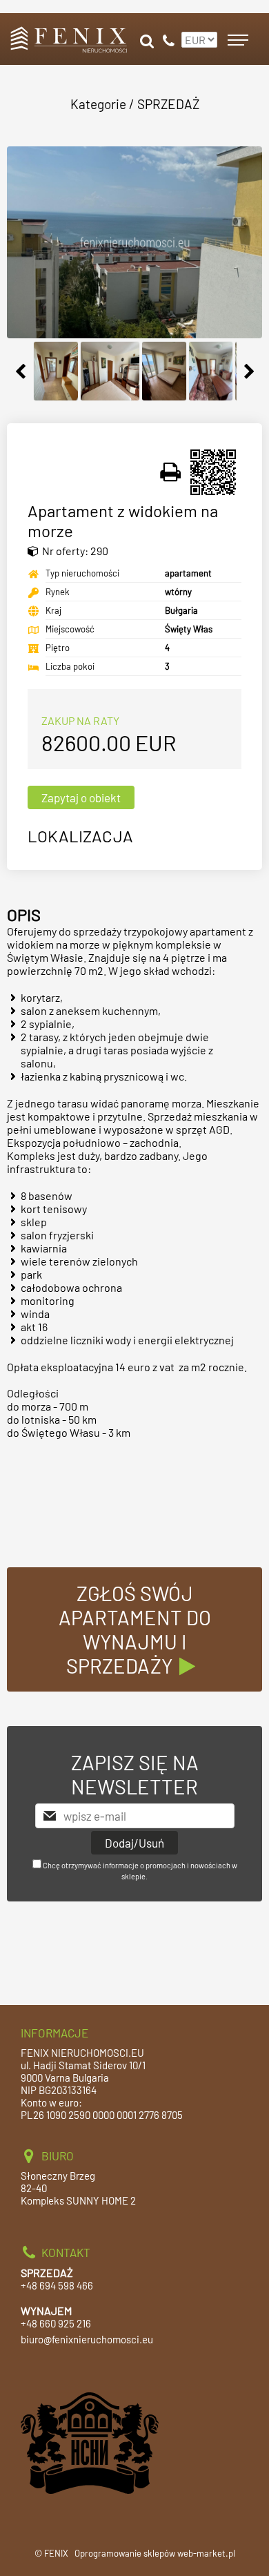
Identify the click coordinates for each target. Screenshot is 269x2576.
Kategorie (98, 104)
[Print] (171, 472)
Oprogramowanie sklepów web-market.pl (155, 2553)
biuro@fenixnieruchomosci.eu (87, 2339)
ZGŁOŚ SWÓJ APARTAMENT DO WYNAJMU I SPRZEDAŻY (135, 1629)
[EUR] (198, 34)
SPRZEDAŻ (168, 104)
